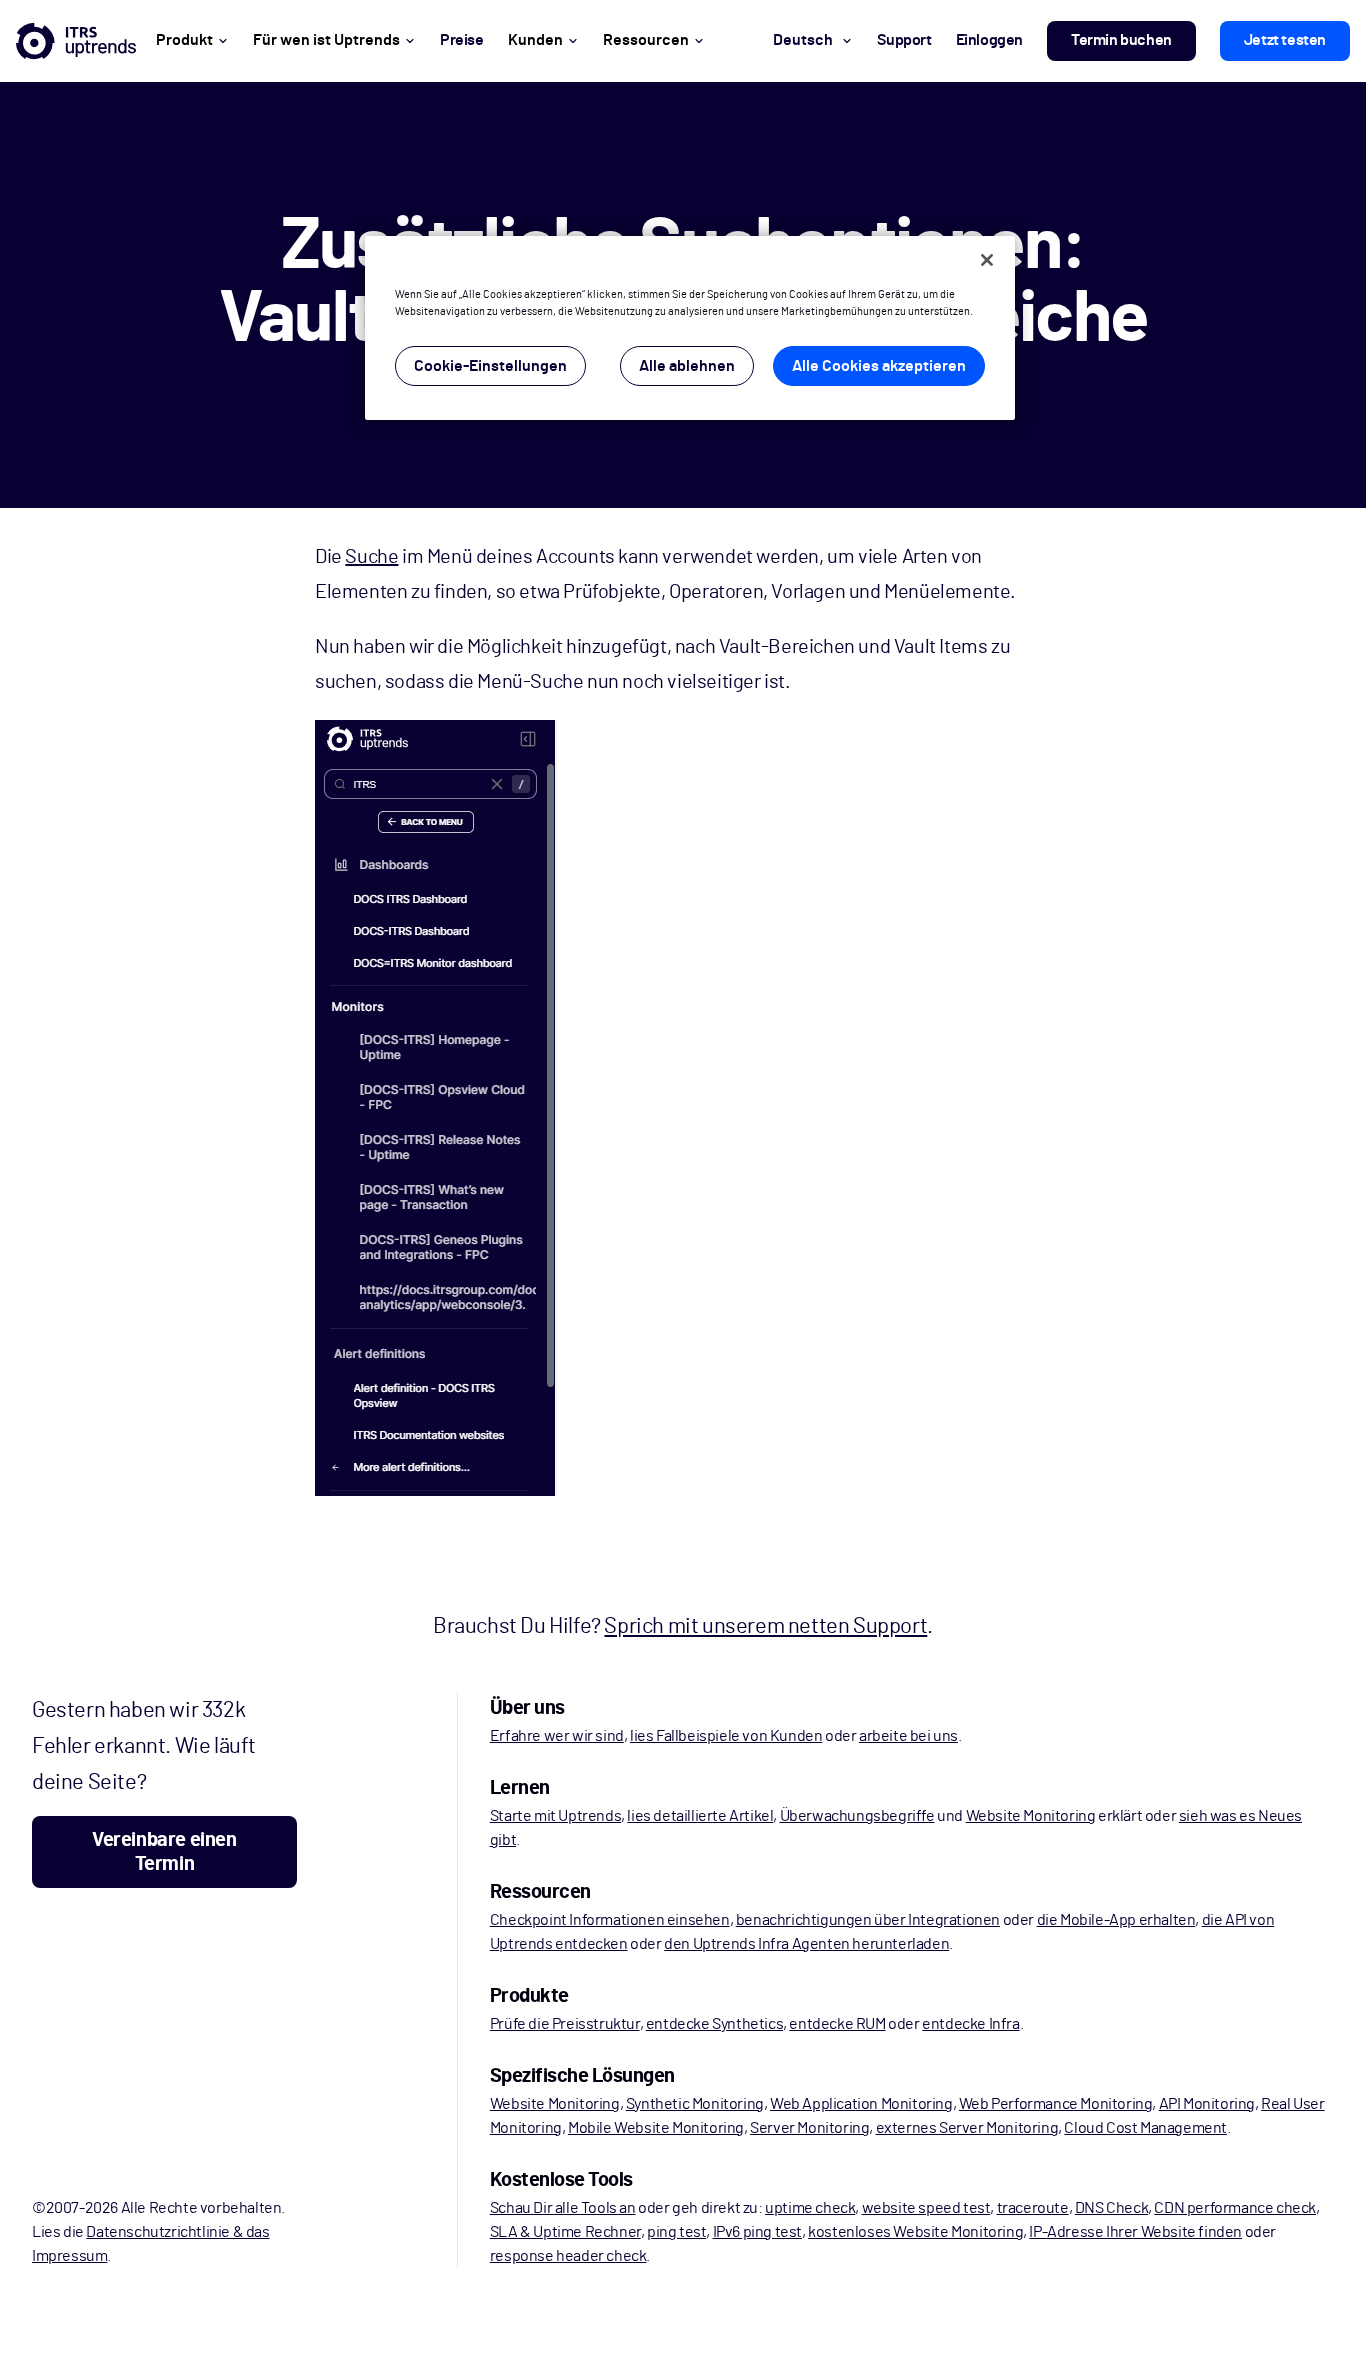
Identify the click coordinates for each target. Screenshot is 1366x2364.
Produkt (184, 40)
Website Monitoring (1031, 1816)
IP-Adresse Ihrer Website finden (1135, 2232)
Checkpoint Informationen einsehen (610, 1920)
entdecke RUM (837, 2024)
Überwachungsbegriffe (857, 1816)
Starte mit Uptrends (555, 1816)
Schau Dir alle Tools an (563, 2208)
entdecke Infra (970, 2024)
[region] (690, 327)
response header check (568, 2256)
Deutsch (803, 40)
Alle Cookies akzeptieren (879, 366)
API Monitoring (1207, 2104)
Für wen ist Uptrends (326, 40)
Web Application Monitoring (861, 2104)
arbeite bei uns (908, 1736)
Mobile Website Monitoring (656, 2128)
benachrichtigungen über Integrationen (868, 1920)
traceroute (1033, 2208)
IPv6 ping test (757, 2232)
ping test (676, 2232)
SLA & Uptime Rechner (565, 2232)
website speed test (926, 2208)
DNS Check (1111, 2208)
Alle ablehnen (687, 366)
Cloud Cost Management (1145, 2128)
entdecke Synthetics (714, 2024)
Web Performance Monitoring (1056, 2104)
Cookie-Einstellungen (490, 366)
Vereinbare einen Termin (164, 1852)
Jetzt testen (1285, 40)
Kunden (535, 40)
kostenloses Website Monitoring (915, 2232)
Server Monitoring (809, 2128)
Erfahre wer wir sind (557, 1736)
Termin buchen (1121, 40)
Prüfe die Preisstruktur (565, 2024)
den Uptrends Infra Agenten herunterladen (806, 1944)
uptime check (810, 2208)
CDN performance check (1235, 2208)
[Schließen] (987, 260)
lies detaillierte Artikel (700, 1816)
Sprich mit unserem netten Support (765, 1626)
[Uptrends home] (76, 41)
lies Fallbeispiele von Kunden (726, 1736)
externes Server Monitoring (967, 2128)
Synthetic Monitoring (695, 2104)
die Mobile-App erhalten (1116, 1920)
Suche (371, 557)
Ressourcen (646, 40)
